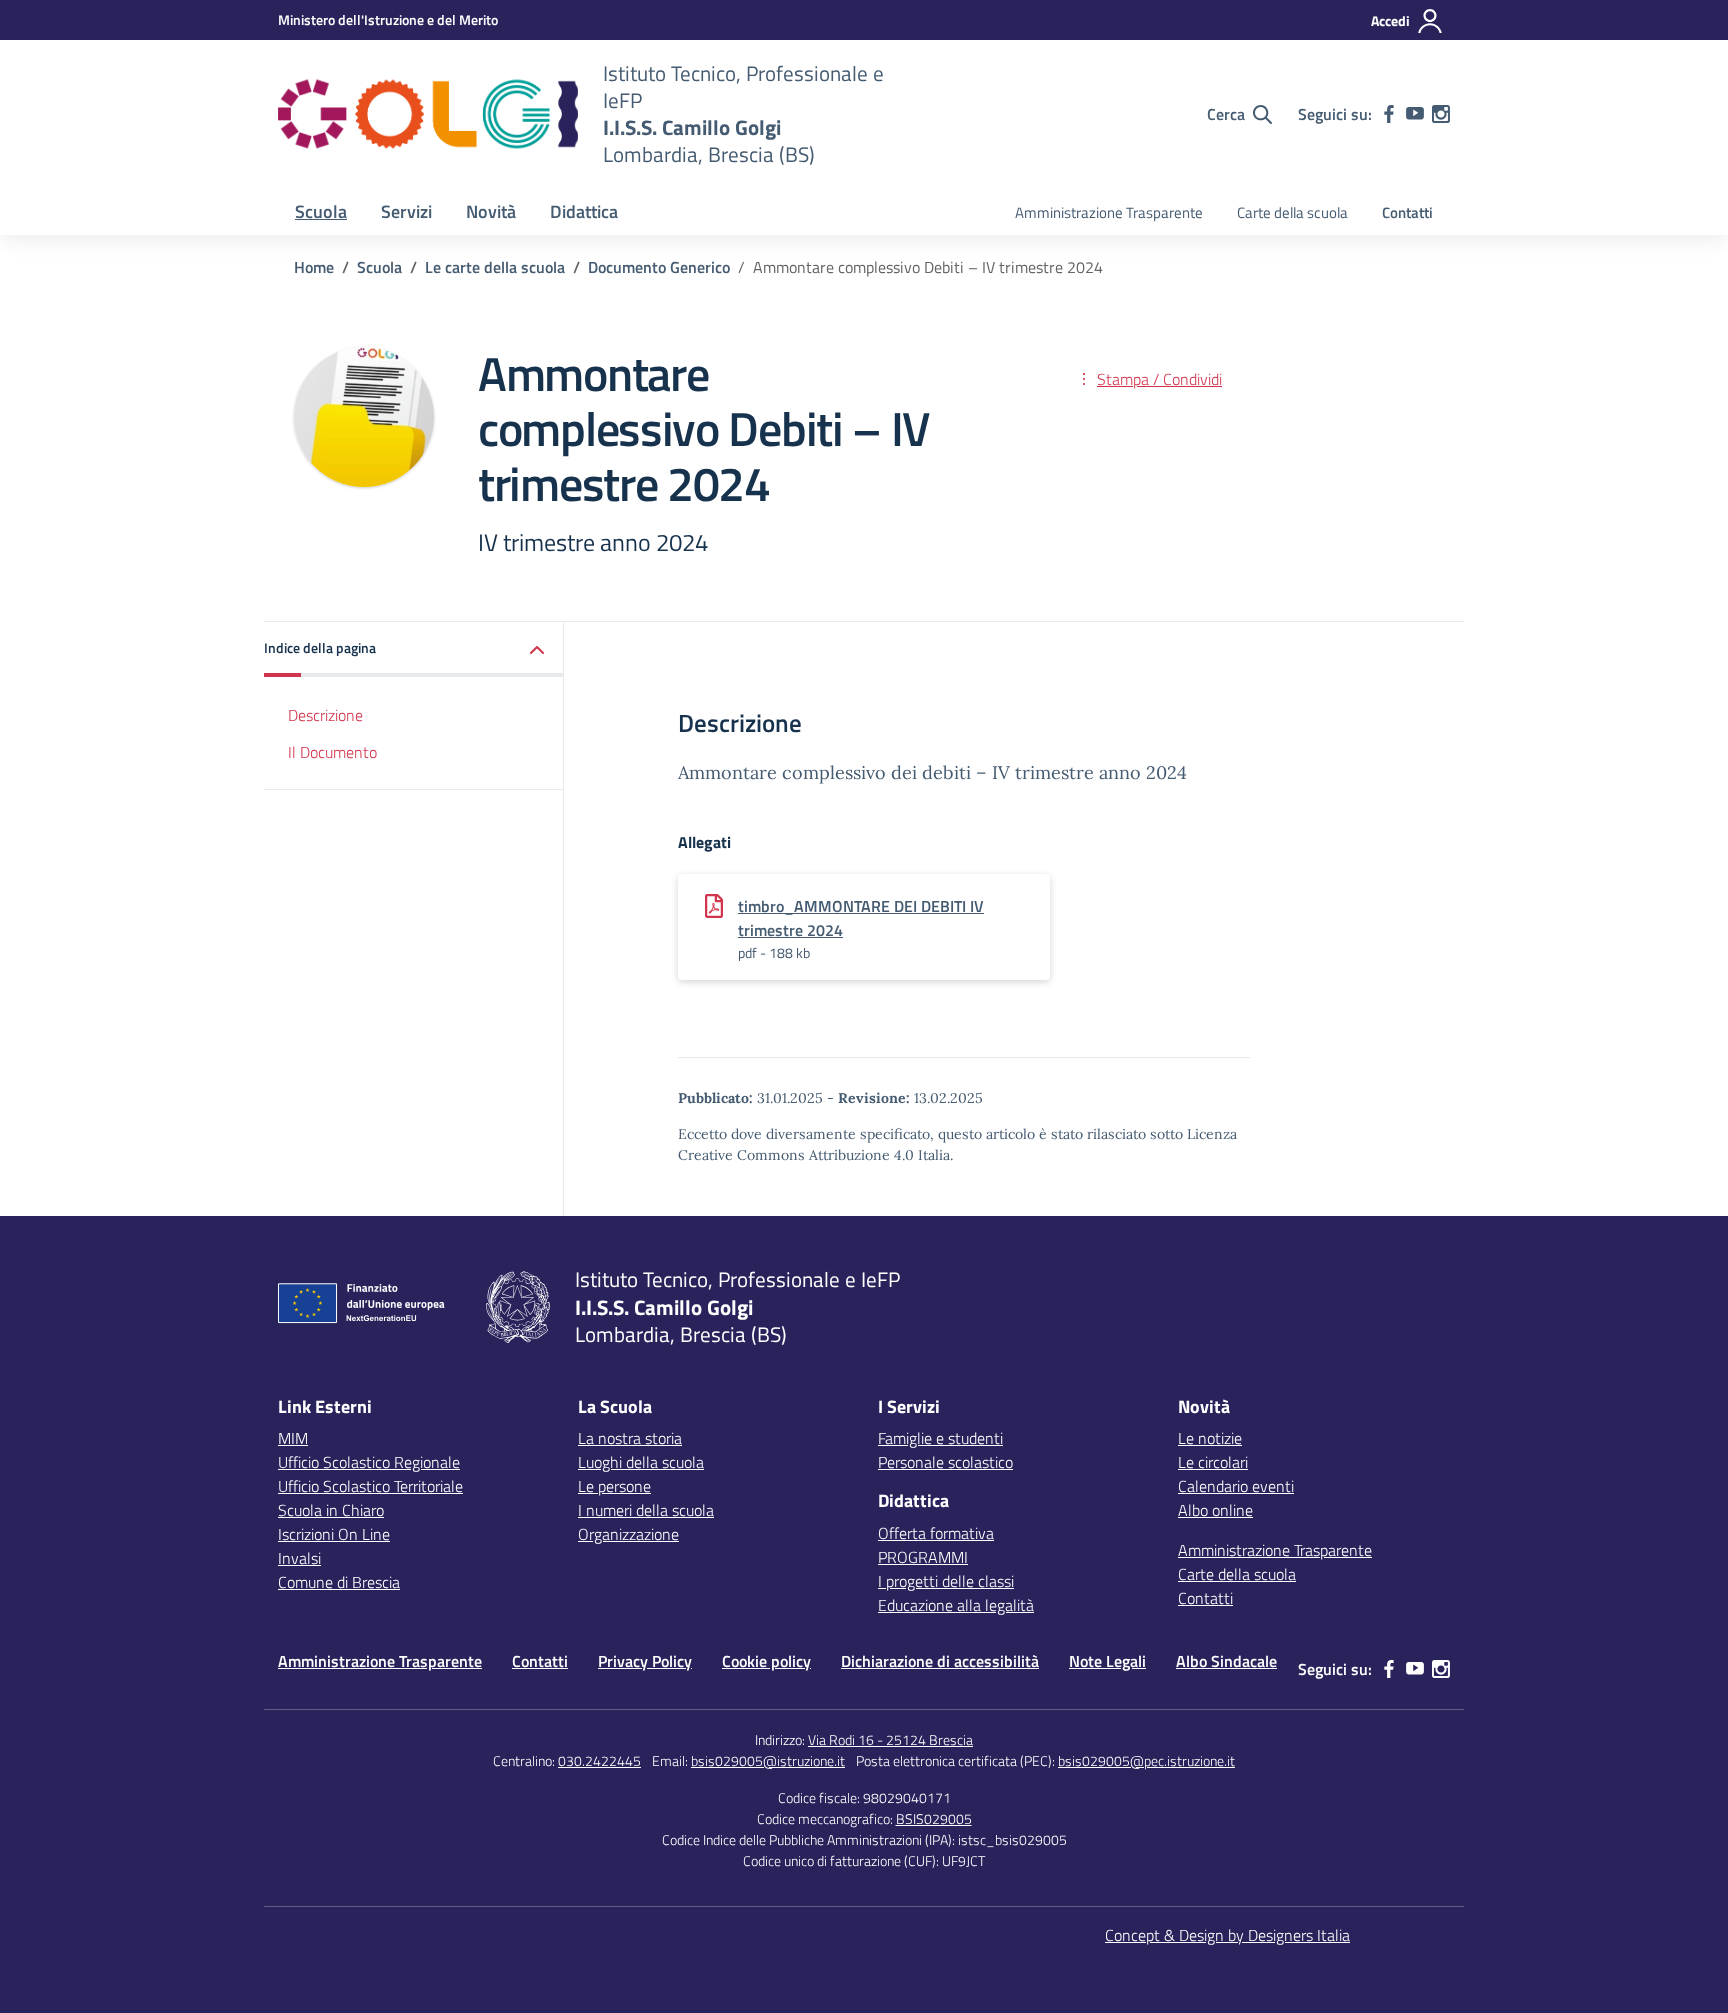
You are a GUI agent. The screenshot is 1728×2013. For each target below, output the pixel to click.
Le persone (614, 1486)
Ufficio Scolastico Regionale (369, 1462)
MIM (293, 1438)
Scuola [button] (321, 211)
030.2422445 (599, 1760)
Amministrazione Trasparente (1109, 212)
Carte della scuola (1292, 212)
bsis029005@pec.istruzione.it (1146, 1760)
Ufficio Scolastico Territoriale (370, 1486)
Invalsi (299, 1558)
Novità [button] (491, 211)
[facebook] (1389, 114)
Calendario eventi (1236, 1486)
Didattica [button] (584, 211)
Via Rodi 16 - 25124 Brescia (890, 1739)
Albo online (1215, 1510)
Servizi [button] (406, 211)
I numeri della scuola (646, 1510)
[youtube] (1415, 114)
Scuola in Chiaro (331, 1510)
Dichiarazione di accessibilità (940, 1661)
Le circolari (1213, 1462)
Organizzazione (628, 1534)
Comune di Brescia (339, 1582)
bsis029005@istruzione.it (768, 1760)
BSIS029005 (934, 1818)
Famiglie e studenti (940, 1438)
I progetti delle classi (946, 1581)
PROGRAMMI (923, 1557)
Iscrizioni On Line (334, 1534)
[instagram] (1441, 114)
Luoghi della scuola (641, 1462)
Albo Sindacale (1226, 1661)
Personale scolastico (945, 1462)
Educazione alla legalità (956, 1605)
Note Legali (1107, 1661)
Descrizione (325, 715)
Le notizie (1210, 1438)
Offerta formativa (936, 1533)
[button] (414, 649)
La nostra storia (630, 1438)
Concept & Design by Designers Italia (1227, 1935)
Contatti (1407, 212)
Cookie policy (766, 1661)
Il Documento (332, 752)
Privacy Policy (645, 1661)
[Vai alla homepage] (428, 114)
